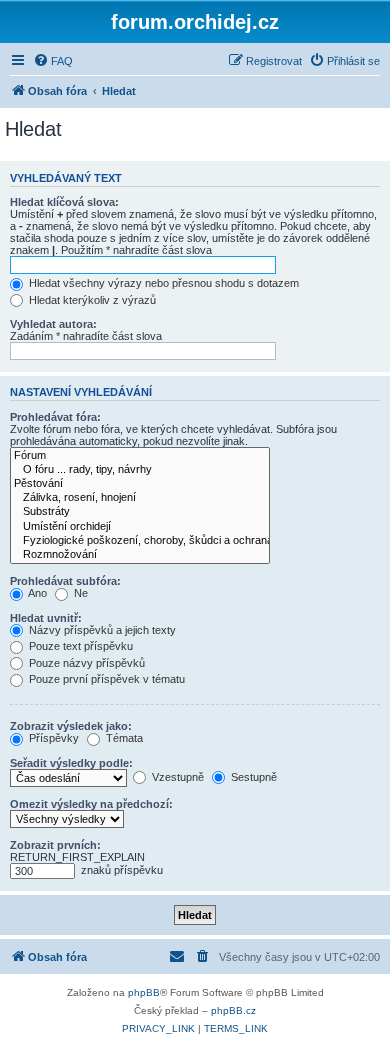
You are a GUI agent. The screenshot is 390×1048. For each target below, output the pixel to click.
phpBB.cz (233, 1010)
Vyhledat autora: (53, 324)
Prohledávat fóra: (55, 417)
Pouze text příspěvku (79, 646)
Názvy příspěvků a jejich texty (101, 630)
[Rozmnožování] (140, 555)
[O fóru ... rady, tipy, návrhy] (140, 470)
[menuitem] (53, 61)
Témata (123, 738)
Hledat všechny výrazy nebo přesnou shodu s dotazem (162, 283)
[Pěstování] (140, 484)
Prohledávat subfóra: (65, 581)
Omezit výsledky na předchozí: (91, 804)
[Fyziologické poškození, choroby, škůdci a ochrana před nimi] (140, 541)
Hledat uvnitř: (46, 618)
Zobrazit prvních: (55, 845)
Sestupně (252, 777)
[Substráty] (140, 512)
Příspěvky (52, 738)
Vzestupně (176, 777)
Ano (36, 593)
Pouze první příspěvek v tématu (105, 679)
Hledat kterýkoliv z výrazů (91, 300)
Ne (79, 593)
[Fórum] (140, 456)
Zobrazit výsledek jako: (71, 726)
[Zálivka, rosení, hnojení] (140, 498)
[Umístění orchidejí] (140, 527)
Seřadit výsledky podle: (71, 763)
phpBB (144, 992)
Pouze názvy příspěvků (85, 663)
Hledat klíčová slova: (64, 202)
